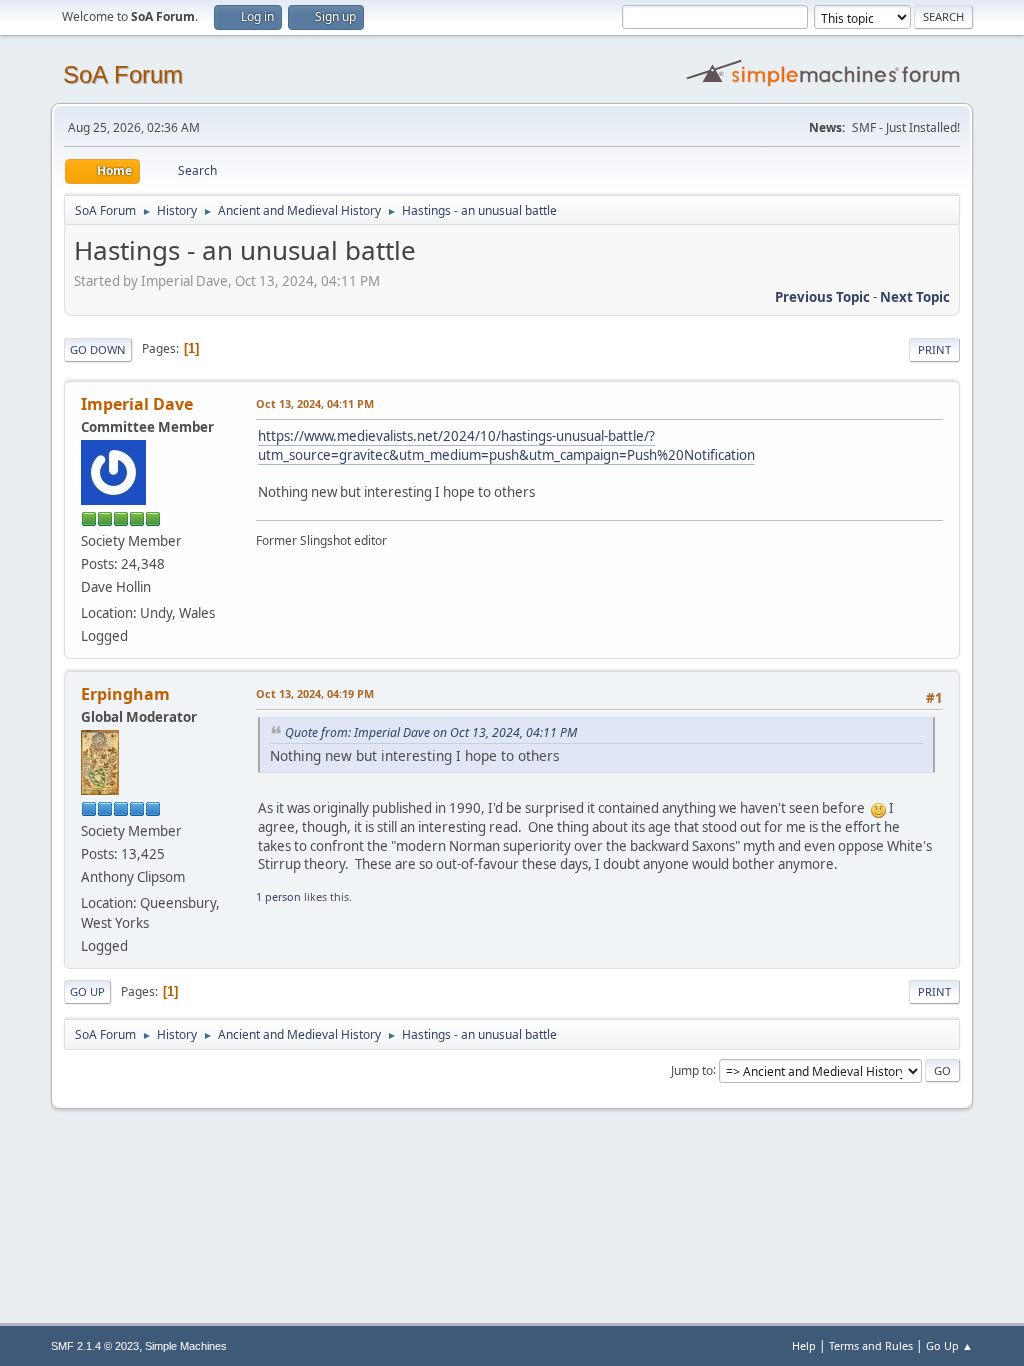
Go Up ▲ (949, 1345)
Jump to (692, 1069)
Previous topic (822, 297)
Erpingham (125, 694)
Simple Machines (186, 1346)
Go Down (98, 349)
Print (934, 349)
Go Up (87, 991)
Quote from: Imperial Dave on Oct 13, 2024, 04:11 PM (431, 732)
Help (804, 1345)
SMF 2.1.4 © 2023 (95, 1346)
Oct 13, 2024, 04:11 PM (315, 403)
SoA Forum (123, 74)
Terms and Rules (871, 1345)
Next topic (915, 297)
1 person (278, 896)
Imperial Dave (137, 404)
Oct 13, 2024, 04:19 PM (315, 693)
